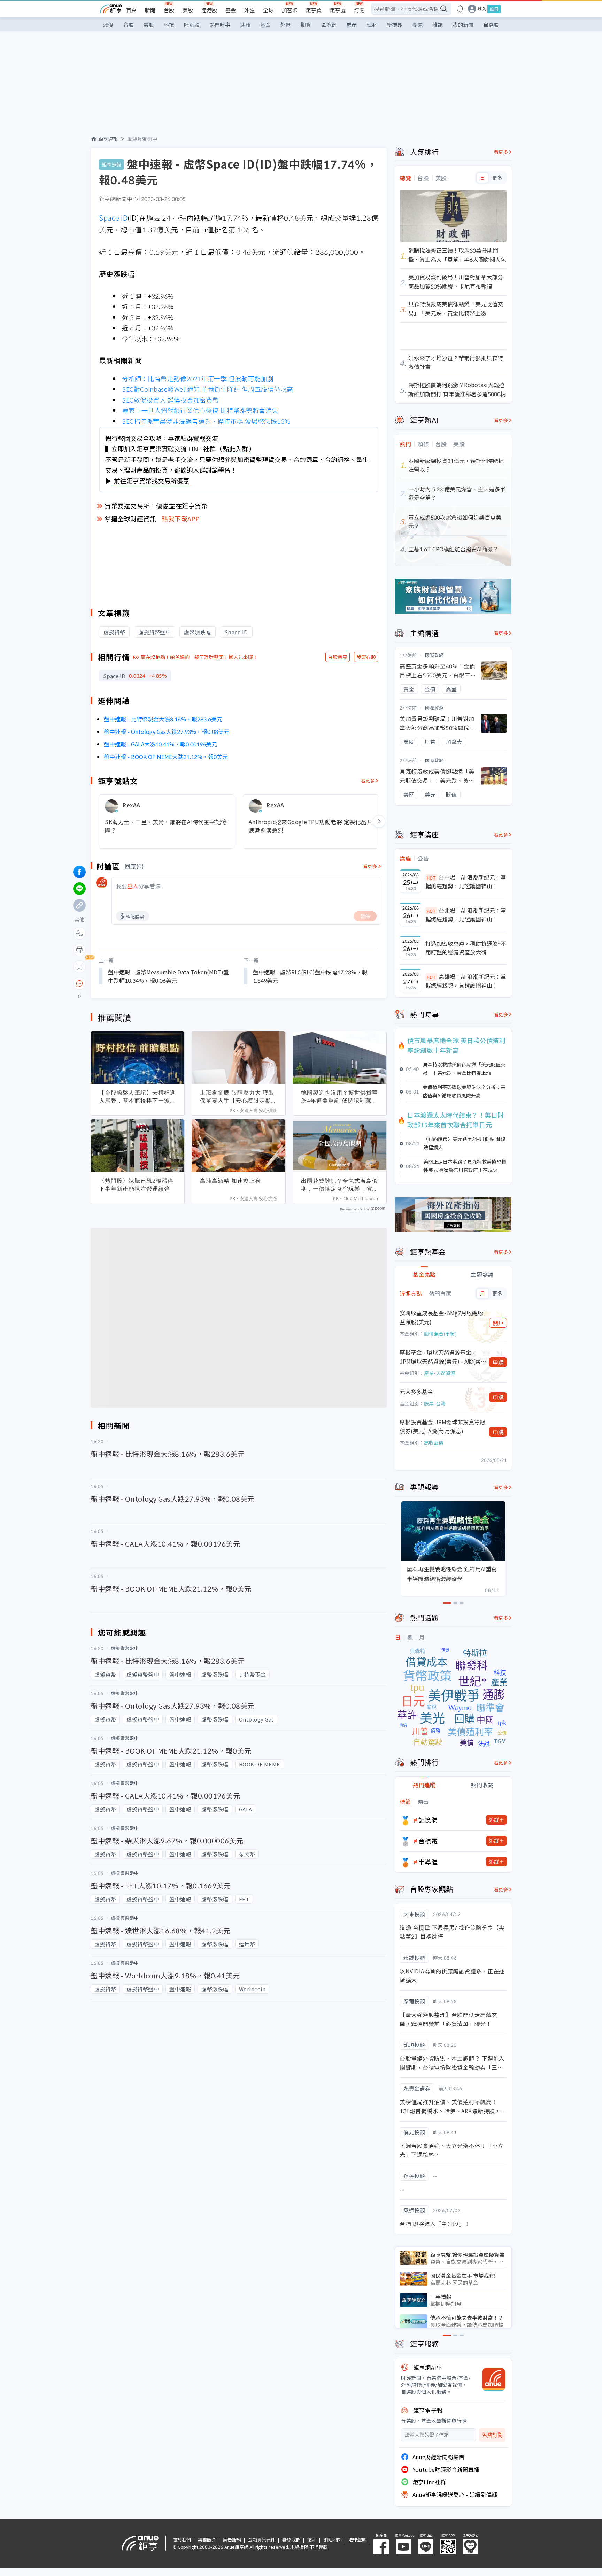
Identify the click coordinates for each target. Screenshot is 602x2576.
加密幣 (290, 10)
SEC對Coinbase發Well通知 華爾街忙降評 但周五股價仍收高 (208, 389)
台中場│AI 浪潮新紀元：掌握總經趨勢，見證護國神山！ (466, 882)
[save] (79, 967)
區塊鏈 (329, 25)
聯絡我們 (291, 2540)
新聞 (150, 10)
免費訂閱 (492, 2435)
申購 (498, 1362)
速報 (245, 25)
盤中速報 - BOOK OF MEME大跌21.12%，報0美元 (166, 757)
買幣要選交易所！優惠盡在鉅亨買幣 (156, 506)
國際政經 (434, 655)
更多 (497, 178)
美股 (188, 10)
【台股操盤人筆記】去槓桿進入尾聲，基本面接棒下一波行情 (137, 1097)
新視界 (395, 25)
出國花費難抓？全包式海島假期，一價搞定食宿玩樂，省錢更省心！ (339, 1185)
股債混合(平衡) (440, 1334)
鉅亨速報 (108, 139)
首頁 (131, 10)
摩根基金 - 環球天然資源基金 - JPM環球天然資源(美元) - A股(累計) (440, 1357)
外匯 (249, 10)
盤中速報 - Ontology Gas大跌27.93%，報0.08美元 (167, 731)
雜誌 (438, 25)
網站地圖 (332, 2540)
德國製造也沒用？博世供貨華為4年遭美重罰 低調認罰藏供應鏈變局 (339, 1097)
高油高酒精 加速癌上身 (230, 1181)
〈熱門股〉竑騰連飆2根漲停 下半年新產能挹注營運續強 (136, 1185)
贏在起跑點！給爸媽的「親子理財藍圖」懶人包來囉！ (199, 657)
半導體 (428, 1862)
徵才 (312, 2540)
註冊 (494, 9)
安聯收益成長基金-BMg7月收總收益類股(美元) (441, 1317)
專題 (417, 25)
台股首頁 (338, 657)
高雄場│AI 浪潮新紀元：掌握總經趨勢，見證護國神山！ (466, 981)
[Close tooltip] (138, 983)
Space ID (113, 218)
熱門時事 (220, 25)
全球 (268, 10)
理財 (372, 25)
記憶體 (428, 1820)
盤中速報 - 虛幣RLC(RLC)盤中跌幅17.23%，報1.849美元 (310, 976)
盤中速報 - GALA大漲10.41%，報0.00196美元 (160, 744)
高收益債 (434, 1443)
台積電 (428, 1841)
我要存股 (366, 657)
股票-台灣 (435, 1403)
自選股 (491, 25)
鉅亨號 (338, 10)
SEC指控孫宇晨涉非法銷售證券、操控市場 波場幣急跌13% (206, 421)
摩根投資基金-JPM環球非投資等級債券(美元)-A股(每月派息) (442, 1426)
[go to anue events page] (460, 9)
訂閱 (359, 10)
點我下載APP (181, 519)
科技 (169, 25)
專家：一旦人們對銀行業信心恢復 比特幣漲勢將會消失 (200, 410)
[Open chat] (79, 984)
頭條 (108, 25)
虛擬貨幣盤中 (142, 139)
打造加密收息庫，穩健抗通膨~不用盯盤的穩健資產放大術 (466, 948)
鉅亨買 (314, 10)
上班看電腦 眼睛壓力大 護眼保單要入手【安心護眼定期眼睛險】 (238, 1097)
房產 (352, 25)
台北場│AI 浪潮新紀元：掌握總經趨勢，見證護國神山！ (466, 915)
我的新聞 (463, 25)
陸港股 (209, 10)
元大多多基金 (416, 1391)
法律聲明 (357, 2540)
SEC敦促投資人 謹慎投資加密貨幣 (171, 400)
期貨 (306, 25)
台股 (169, 10)
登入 (482, 9)
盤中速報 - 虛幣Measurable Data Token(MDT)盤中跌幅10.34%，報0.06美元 (168, 976)
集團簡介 (207, 2540)
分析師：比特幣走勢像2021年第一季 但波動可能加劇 (198, 378)
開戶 (498, 1323)
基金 (231, 10)
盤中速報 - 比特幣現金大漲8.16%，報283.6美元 (163, 719)
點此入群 (236, 449)
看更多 (368, 780)
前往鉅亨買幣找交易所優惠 (152, 481)
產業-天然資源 (440, 1373)
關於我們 (182, 2540)
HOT (431, 878)
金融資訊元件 (262, 2540)
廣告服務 (232, 2540)
